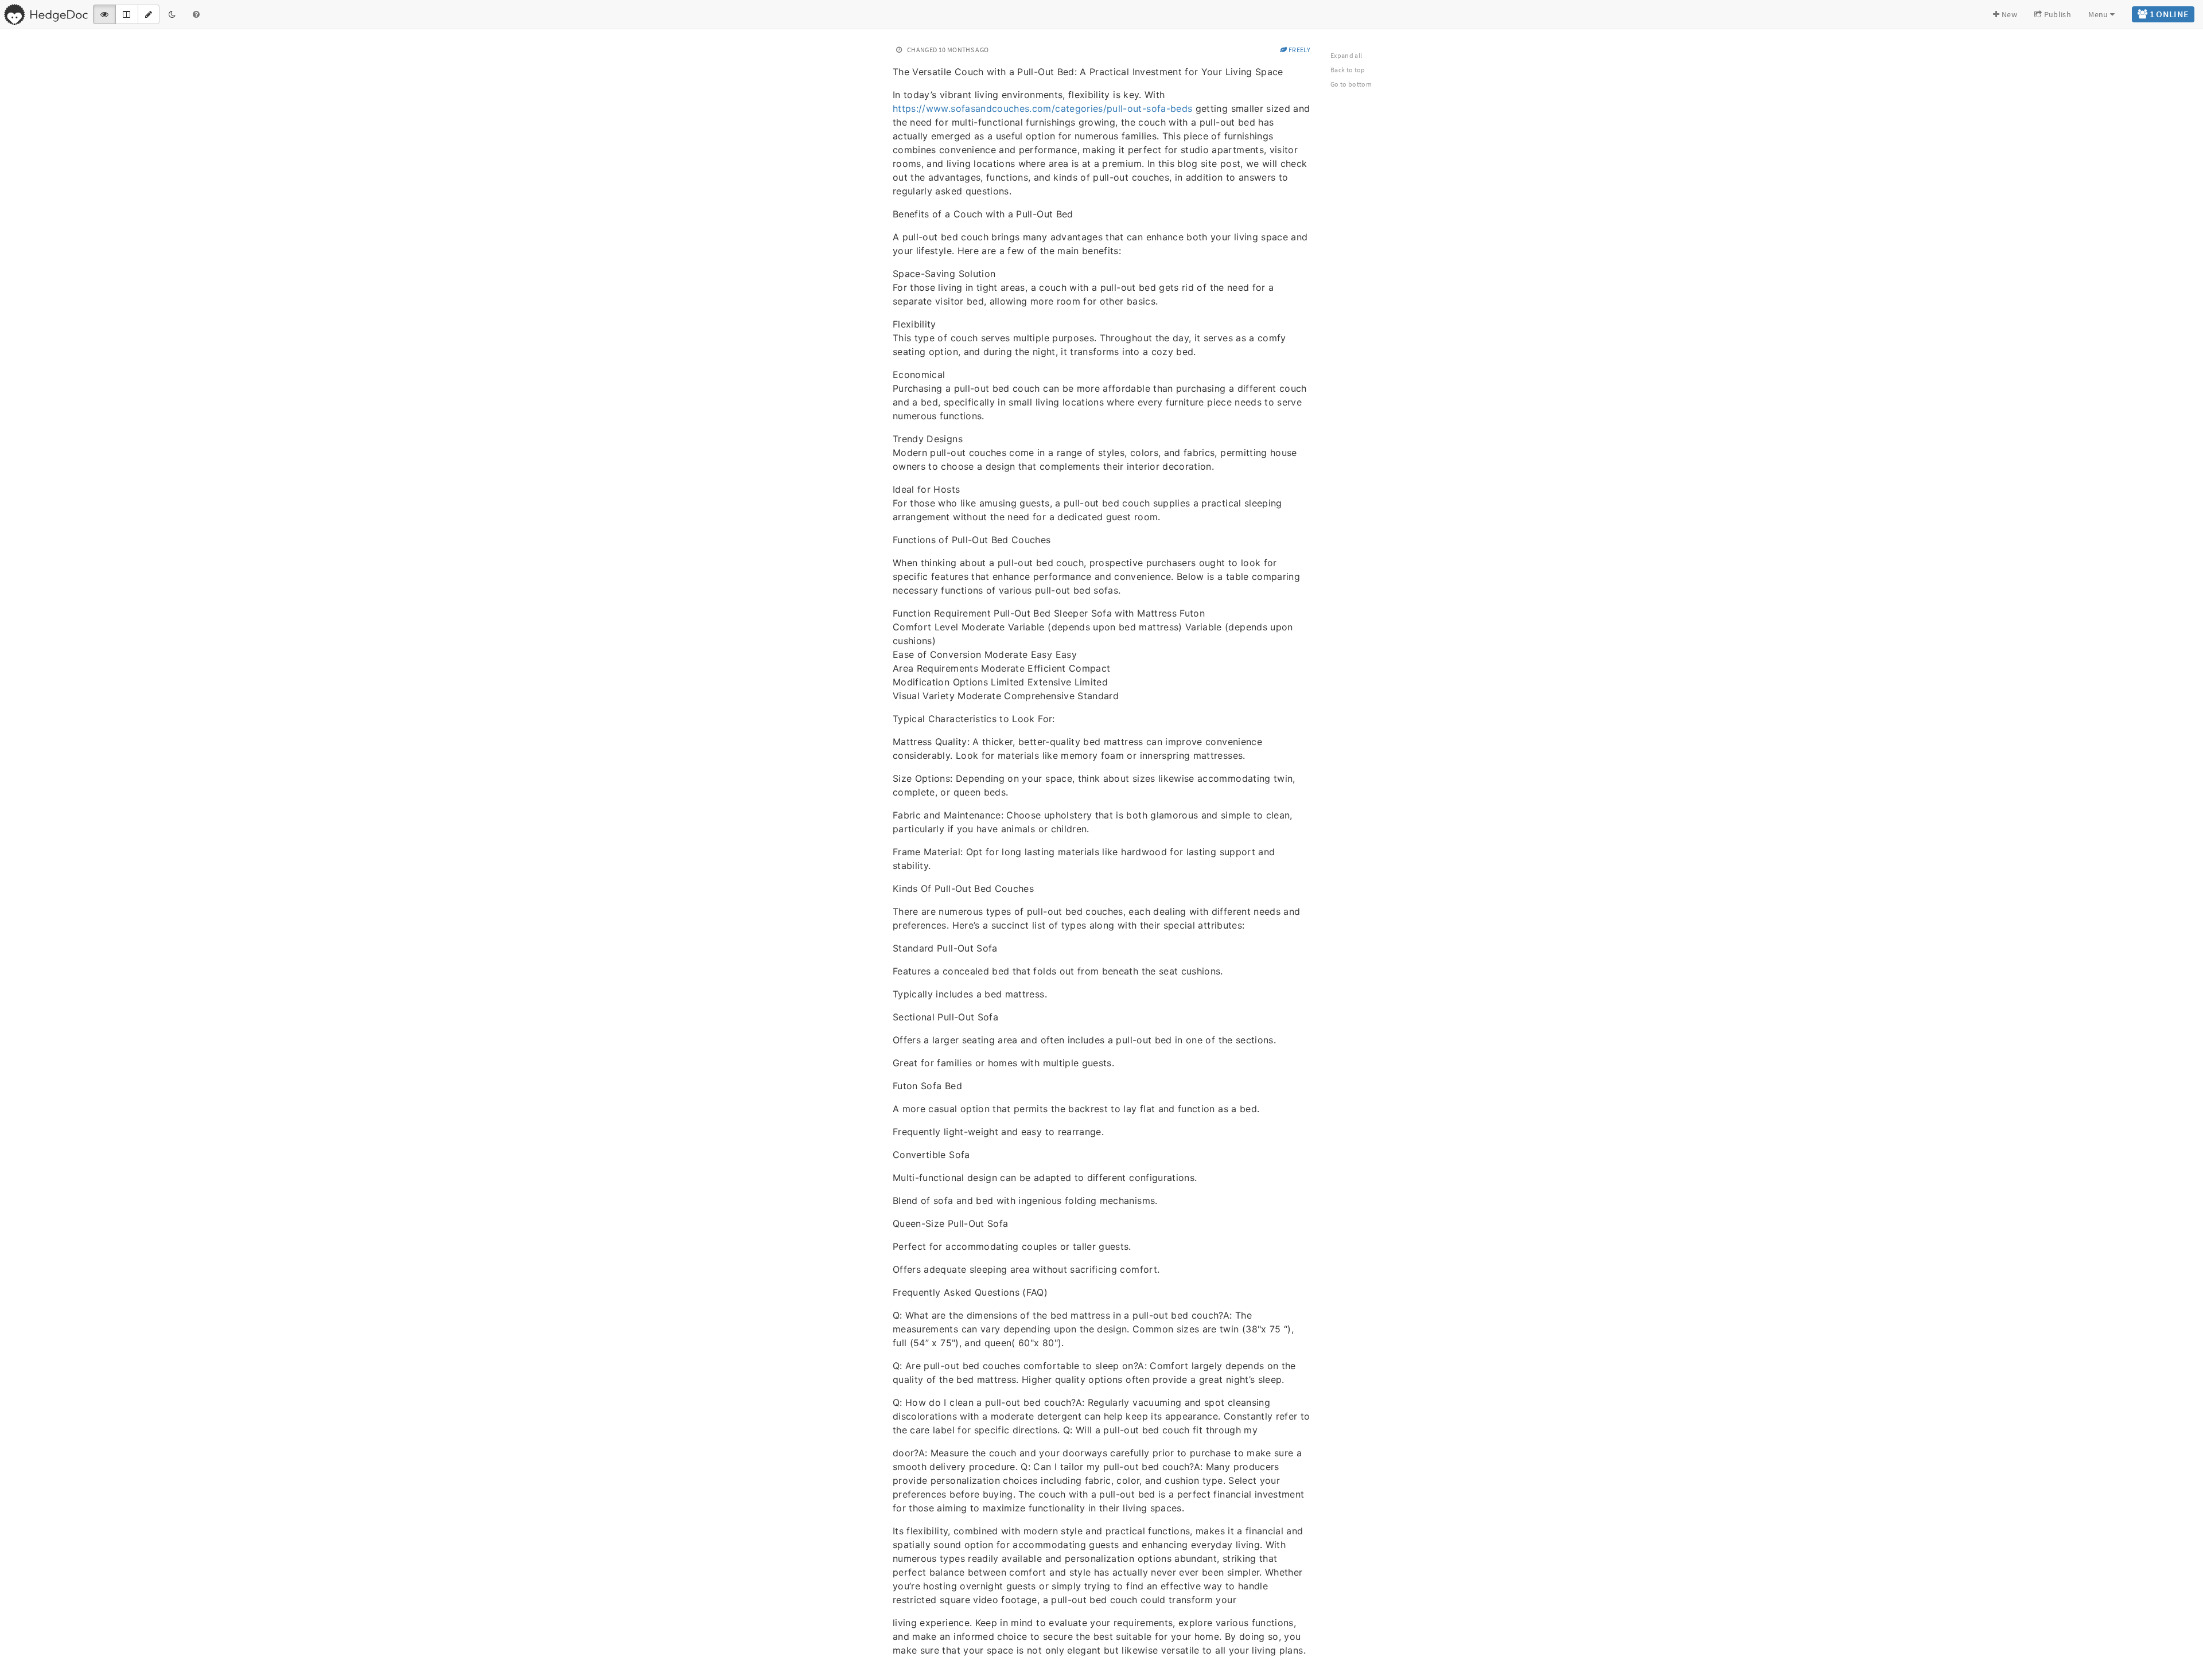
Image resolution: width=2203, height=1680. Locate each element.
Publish (2056, 14)
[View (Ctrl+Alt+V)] (104, 14)
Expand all (1346, 55)
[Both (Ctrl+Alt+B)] (127, 14)
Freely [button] (1299, 50)
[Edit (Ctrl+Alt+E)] (149, 14)
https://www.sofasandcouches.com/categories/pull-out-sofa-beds (1042, 108)
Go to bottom (1351, 84)
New (2009, 14)
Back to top (1348, 70)
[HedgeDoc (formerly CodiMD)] (46, 14)
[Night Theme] (172, 14)
